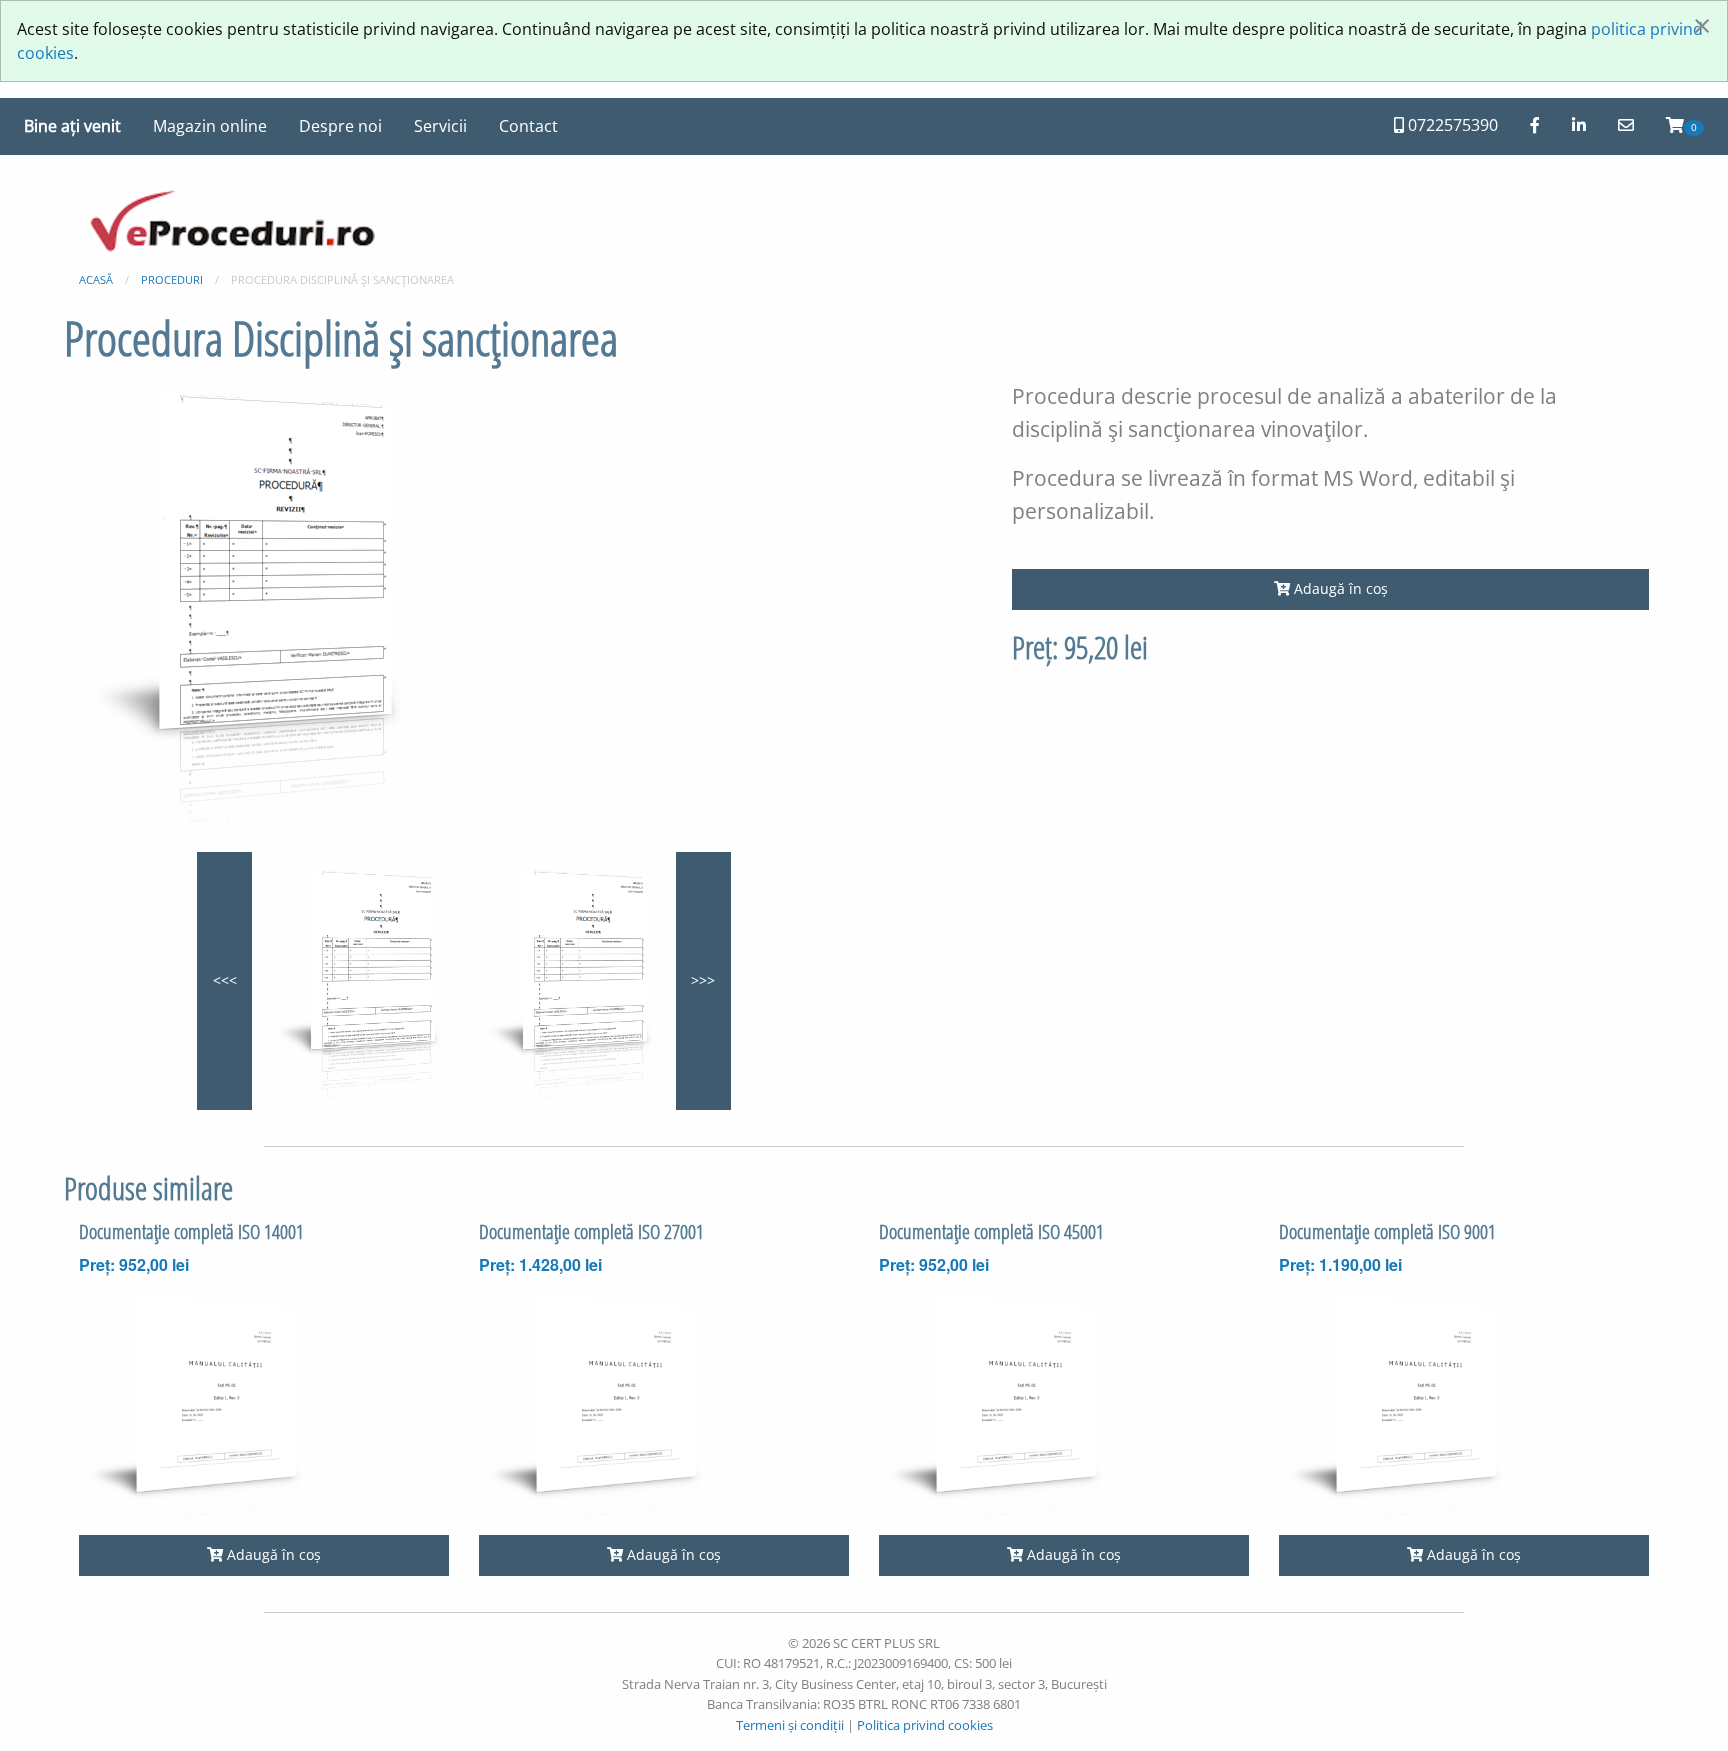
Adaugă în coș (1339, 588)
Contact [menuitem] (528, 126)
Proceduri (172, 279)
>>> (703, 980)
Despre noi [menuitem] (340, 126)
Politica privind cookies (925, 1725)
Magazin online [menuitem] (210, 126)
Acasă (96, 279)
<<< (225, 980)
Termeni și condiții (790, 1725)
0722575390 (1451, 125)
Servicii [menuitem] (440, 126)
